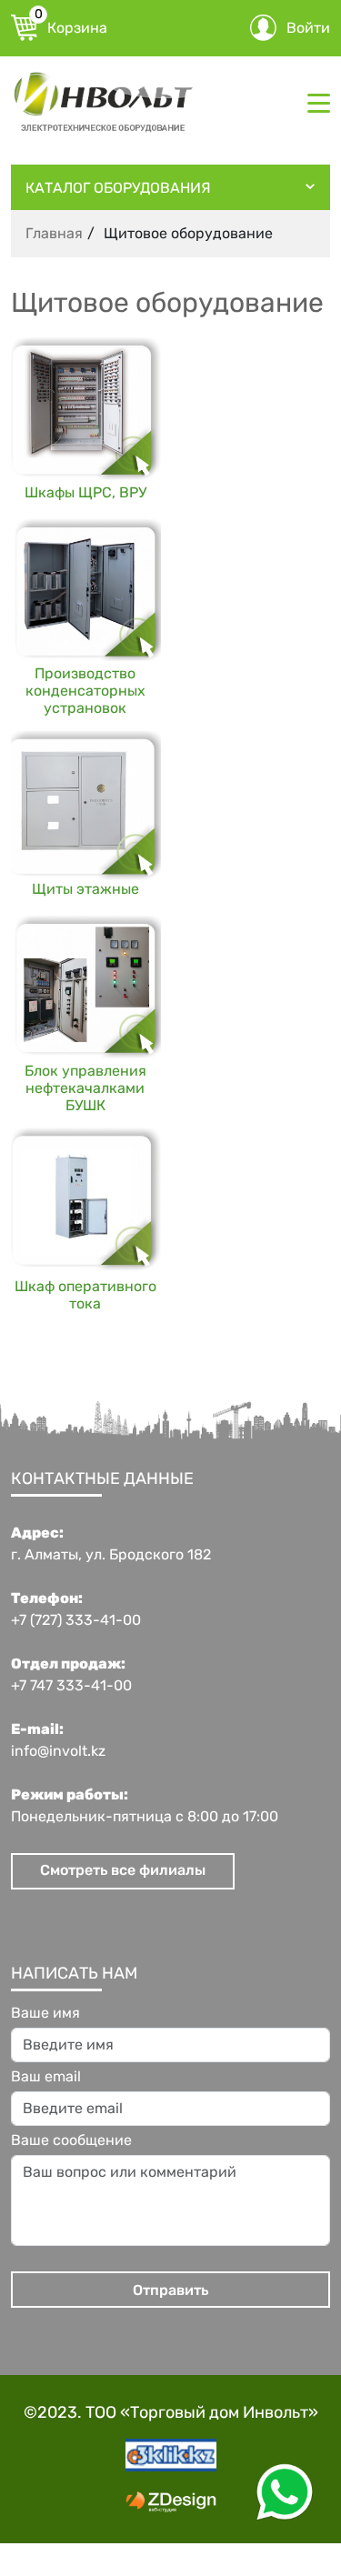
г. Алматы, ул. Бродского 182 (111, 1555)
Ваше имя (45, 2013)
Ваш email (46, 2077)
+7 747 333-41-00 (71, 1686)
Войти (308, 28)
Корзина (71, 25)
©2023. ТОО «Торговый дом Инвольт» (171, 2412)
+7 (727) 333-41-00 (76, 1620)
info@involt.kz (58, 1751)
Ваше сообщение (71, 2140)
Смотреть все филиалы (123, 1870)
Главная (54, 233)
